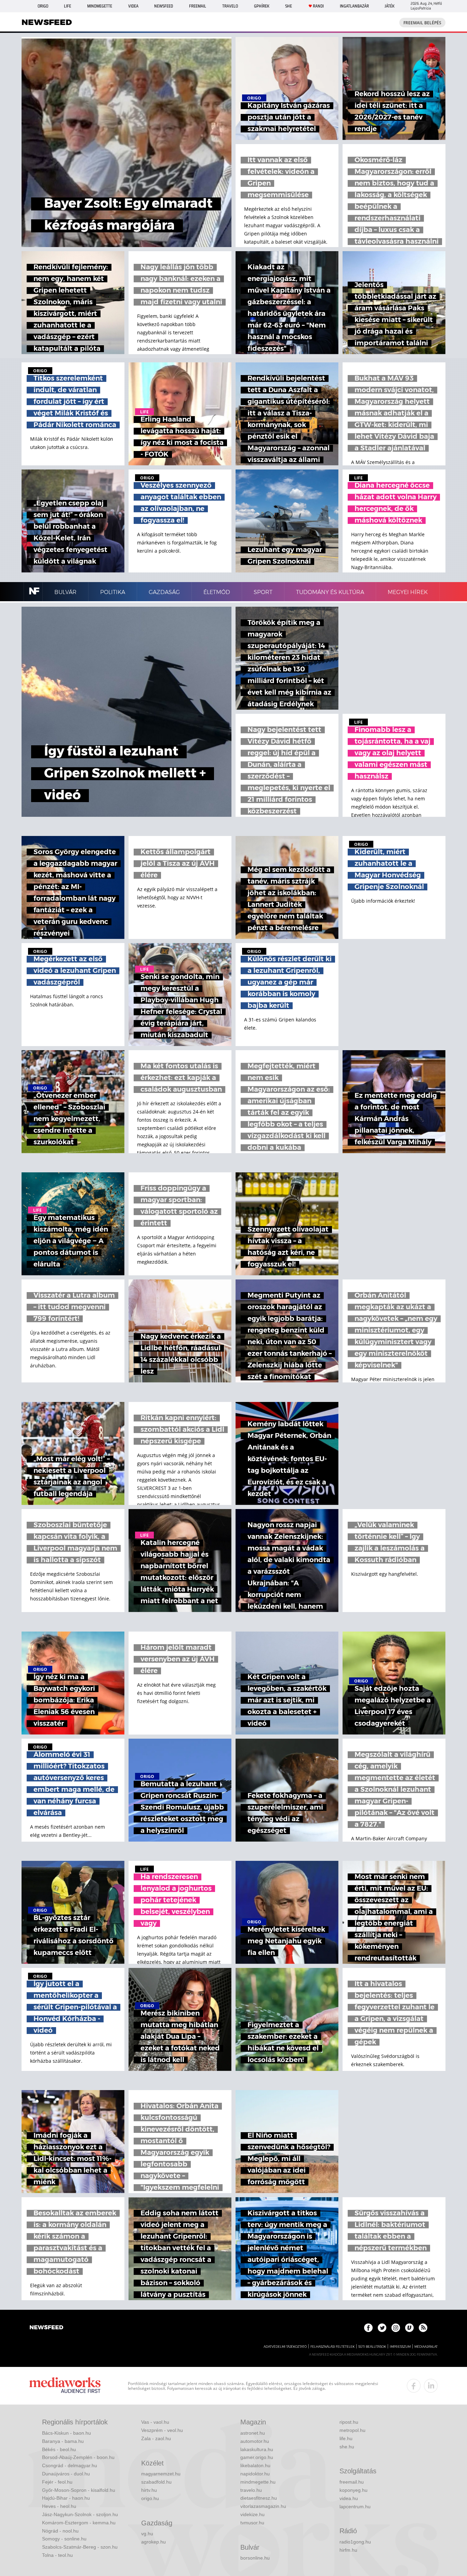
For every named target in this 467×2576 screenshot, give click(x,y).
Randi (318, 6)
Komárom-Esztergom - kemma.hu (79, 2523)
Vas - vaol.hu (155, 2422)
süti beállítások (372, 2347)
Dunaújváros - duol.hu (66, 2474)
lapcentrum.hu (355, 2507)
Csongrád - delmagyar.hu (70, 2465)
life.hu (346, 2438)
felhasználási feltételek (332, 2347)
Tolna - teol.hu (57, 2555)
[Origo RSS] (423, 2328)
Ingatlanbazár (354, 6)
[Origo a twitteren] (382, 2328)
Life (68, 6)
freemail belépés (422, 23)
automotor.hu (255, 2441)
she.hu (347, 2447)
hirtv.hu (149, 2490)
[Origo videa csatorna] (409, 2328)
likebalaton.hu (255, 2465)
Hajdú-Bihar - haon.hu (66, 2498)
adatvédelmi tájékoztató (285, 2347)
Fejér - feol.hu (57, 2482)
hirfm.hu (348, 2550)
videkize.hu (252, 2514)
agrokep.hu (154, 2542)
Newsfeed (164, 6)
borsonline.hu (255, 2558)
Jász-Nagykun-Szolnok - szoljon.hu (80, 2514)
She (289, 6)
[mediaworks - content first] (65, 2386)
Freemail (198, 6)
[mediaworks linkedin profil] (431, 2386)
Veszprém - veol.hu (162, 2430)
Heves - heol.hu (59, 2506)
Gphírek (262, 6)
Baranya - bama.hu (63, 2441)
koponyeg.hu (353, 2490)
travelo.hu (251, 2490)
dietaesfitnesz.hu (259, 2498)
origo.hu (150, 2498)
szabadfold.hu (156, 2482)
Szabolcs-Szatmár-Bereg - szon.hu (80, 2547)
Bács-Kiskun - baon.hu (66, 2433)
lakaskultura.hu (257, 2449)
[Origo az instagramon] (396, 2328)
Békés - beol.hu (59, 2449)
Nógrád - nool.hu (60, 2531)
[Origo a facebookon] (368, 2328)
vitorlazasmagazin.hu (263, 2506)
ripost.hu (349, 2422)
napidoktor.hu (255, 2474)
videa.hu (349, 2498)
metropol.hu (352, 2430)
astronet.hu (253, 2433)
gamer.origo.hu (257, 2457)
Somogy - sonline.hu (64, 2539)
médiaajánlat (426, 2347)
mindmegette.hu (258, 2482)
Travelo (230, 6)
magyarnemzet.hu (161, 2474)
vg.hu (147, 2534)
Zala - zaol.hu (156, 2438)
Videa (133, 6)
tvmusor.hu (252, 2523)
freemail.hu (352, 2482)
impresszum (400, 2347)
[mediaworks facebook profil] (414, 2386)
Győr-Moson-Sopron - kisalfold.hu (79, 2490)
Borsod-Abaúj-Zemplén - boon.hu (78, 2457)
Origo (43, 6)
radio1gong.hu (355, 2542)
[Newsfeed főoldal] (46, 2328)
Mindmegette (100, 6)
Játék (390, 6)
